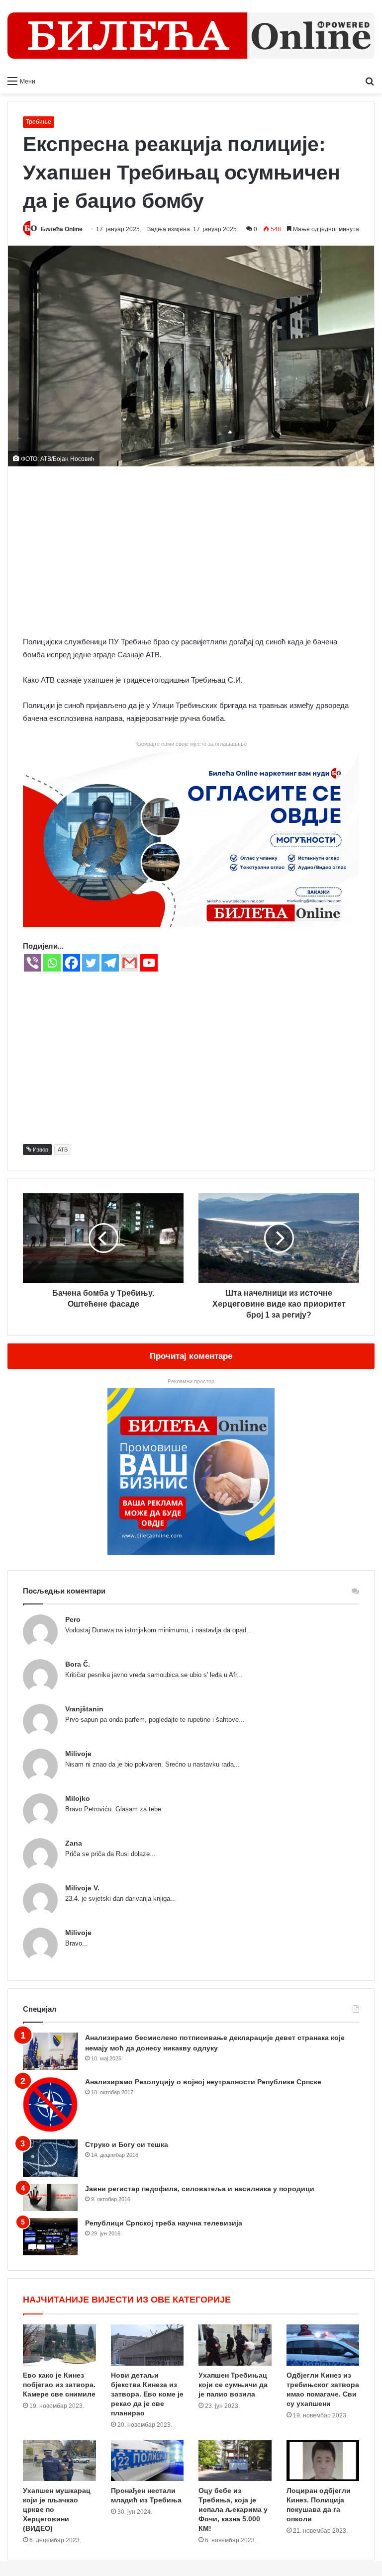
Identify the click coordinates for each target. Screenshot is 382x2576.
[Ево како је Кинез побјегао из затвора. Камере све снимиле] (59, 2345)
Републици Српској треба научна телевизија (164, 2223)
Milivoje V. (82, 1888)
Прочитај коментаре (191, 1356)
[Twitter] (91, 963)
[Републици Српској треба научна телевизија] (50, 2237)
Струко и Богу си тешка (127, 2144)
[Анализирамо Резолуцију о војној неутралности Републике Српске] (50, 2104)
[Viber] (33, 963)
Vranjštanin (84, 1709)
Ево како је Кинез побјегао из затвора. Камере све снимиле (59, 2385)
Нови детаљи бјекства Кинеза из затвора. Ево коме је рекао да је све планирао (147, 2394)
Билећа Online (62, 229)
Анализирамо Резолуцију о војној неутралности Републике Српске (203, 2082)
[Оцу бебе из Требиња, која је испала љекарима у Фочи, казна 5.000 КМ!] (235, 2461)
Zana (74, 1843)
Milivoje (78, 1754)
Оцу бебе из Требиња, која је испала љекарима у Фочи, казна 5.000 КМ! (233, 2509)
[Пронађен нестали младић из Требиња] (147, 2461)
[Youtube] (149, 963)
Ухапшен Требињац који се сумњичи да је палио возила (233, 2385)
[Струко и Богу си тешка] (50, 2158)
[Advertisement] (191, 551)
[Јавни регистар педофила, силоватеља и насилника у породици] (50, 2197)
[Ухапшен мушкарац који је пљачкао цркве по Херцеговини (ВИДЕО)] (59, 2461)
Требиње (39, 122)
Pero (73, 1619)
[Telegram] (110, 963)
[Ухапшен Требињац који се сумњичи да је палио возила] (235, 2345)
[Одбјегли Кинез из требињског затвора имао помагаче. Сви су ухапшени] (323, 2345)
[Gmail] (130, 963)
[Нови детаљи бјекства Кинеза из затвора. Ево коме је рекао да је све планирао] (147, 2345)
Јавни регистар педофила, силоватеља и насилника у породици (200, 2189)
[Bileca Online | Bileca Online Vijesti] (191, 36)
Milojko (78, 1798)
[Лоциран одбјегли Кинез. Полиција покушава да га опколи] (323, 2461)
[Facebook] (71, 963)
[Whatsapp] (52, 963)
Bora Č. (78, 1664)
